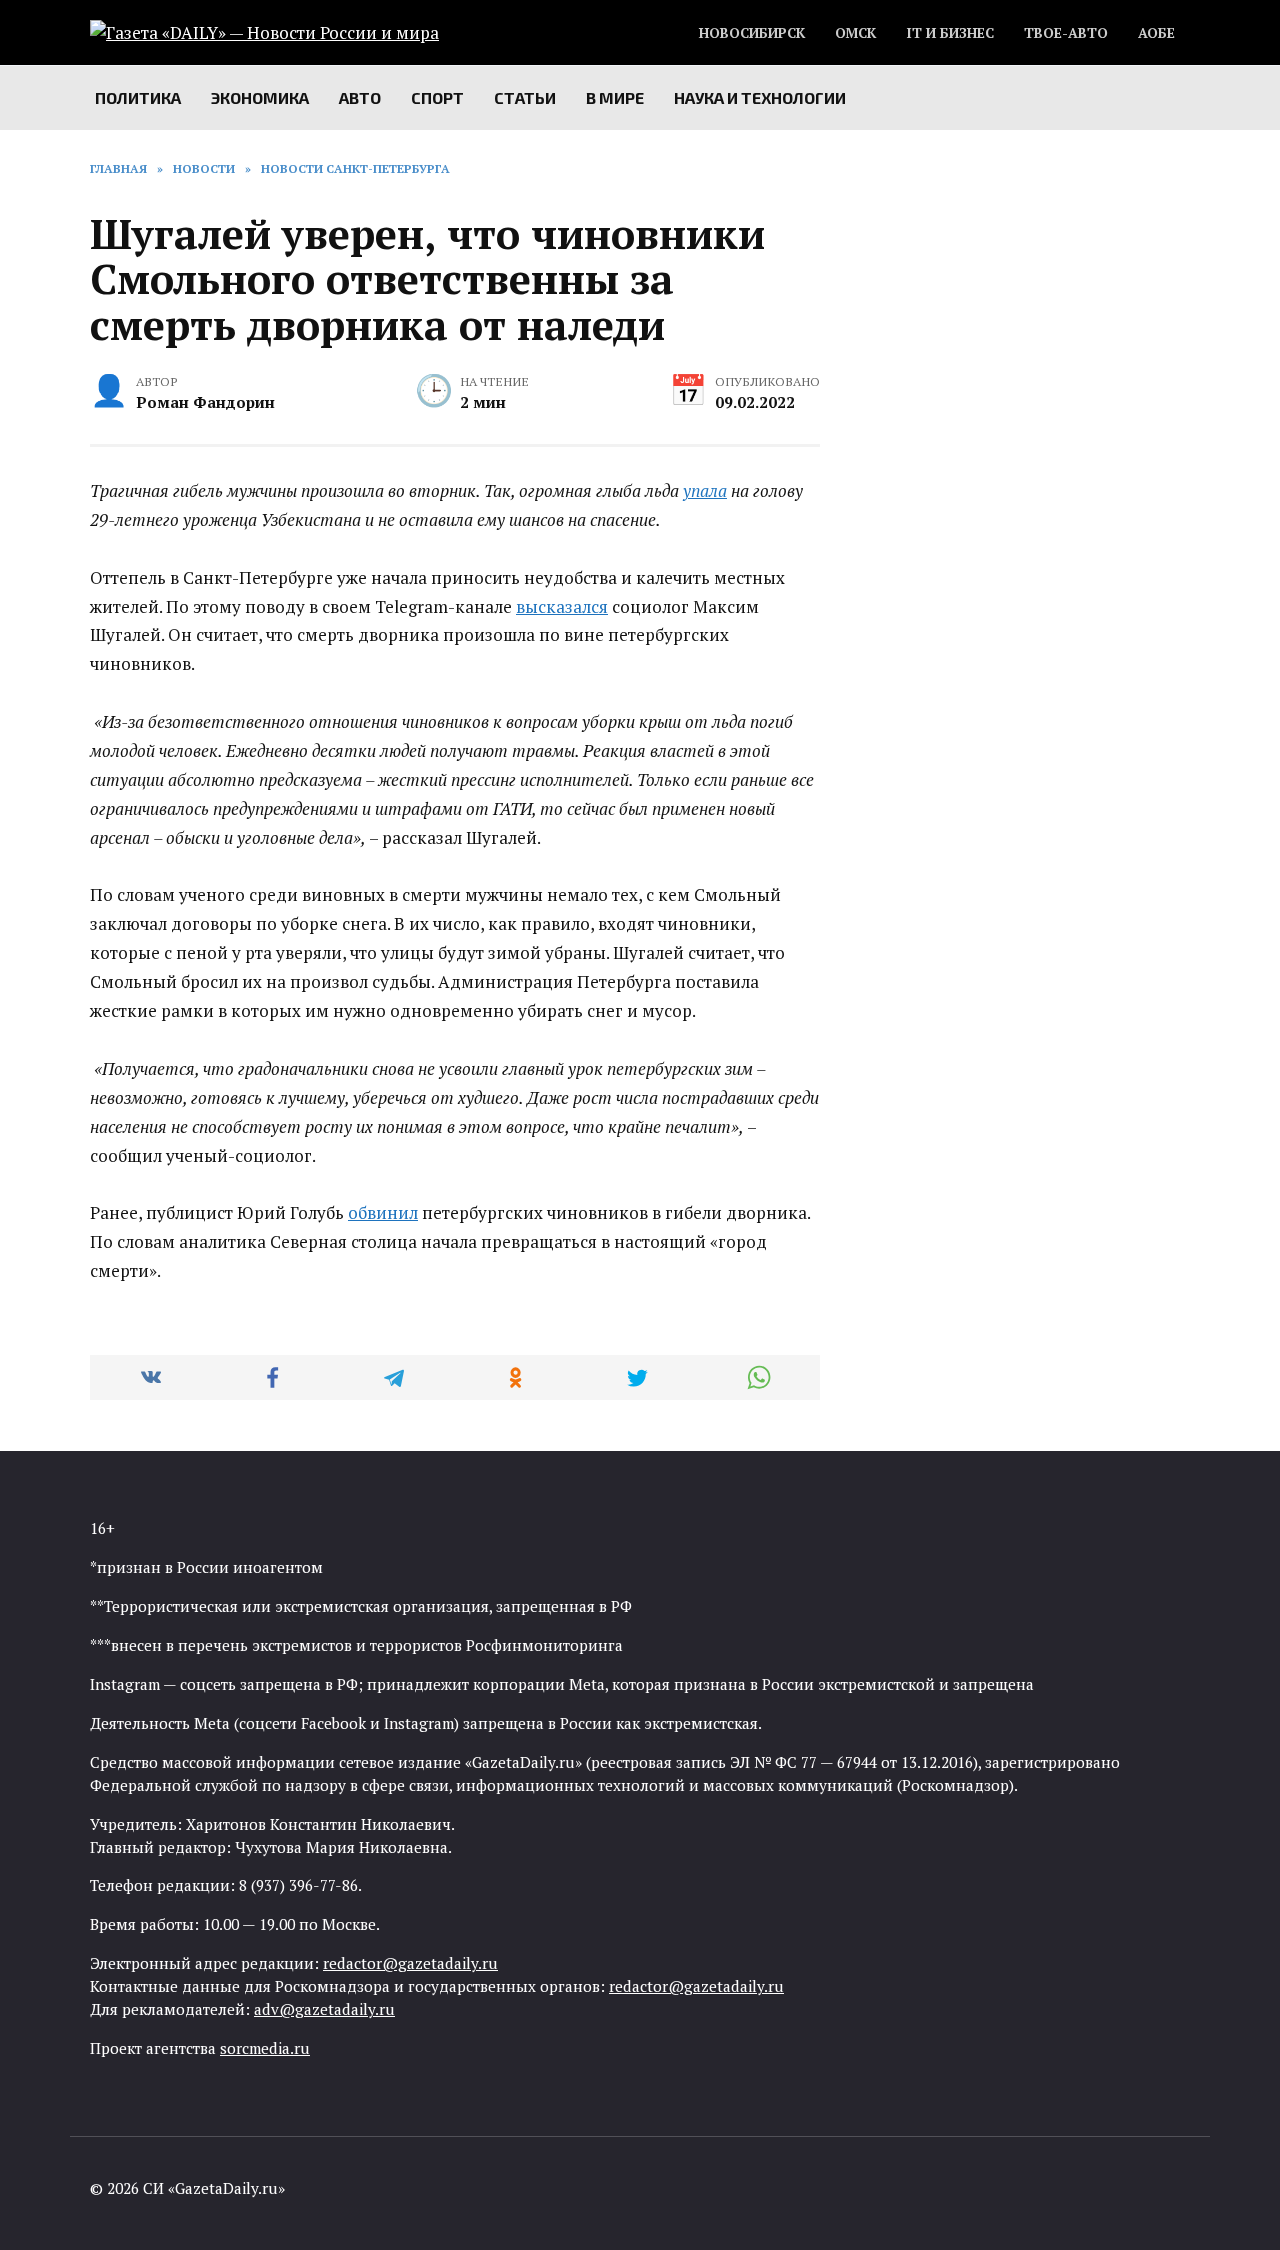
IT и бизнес (950, 33)
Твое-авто (1066, 33)
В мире (615, 97)
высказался (562, 606)
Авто (360, 97)
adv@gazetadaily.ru (324, 2009)
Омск (855, 33)
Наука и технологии (760, 97)
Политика (138, 97)
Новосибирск (752, 33)
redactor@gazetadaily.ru (410, 1963)
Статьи (525, 97)
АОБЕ (1156, 33)
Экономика (260, 97)
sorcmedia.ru (265, 2048)
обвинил (383, 1212)
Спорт (437, 97)
